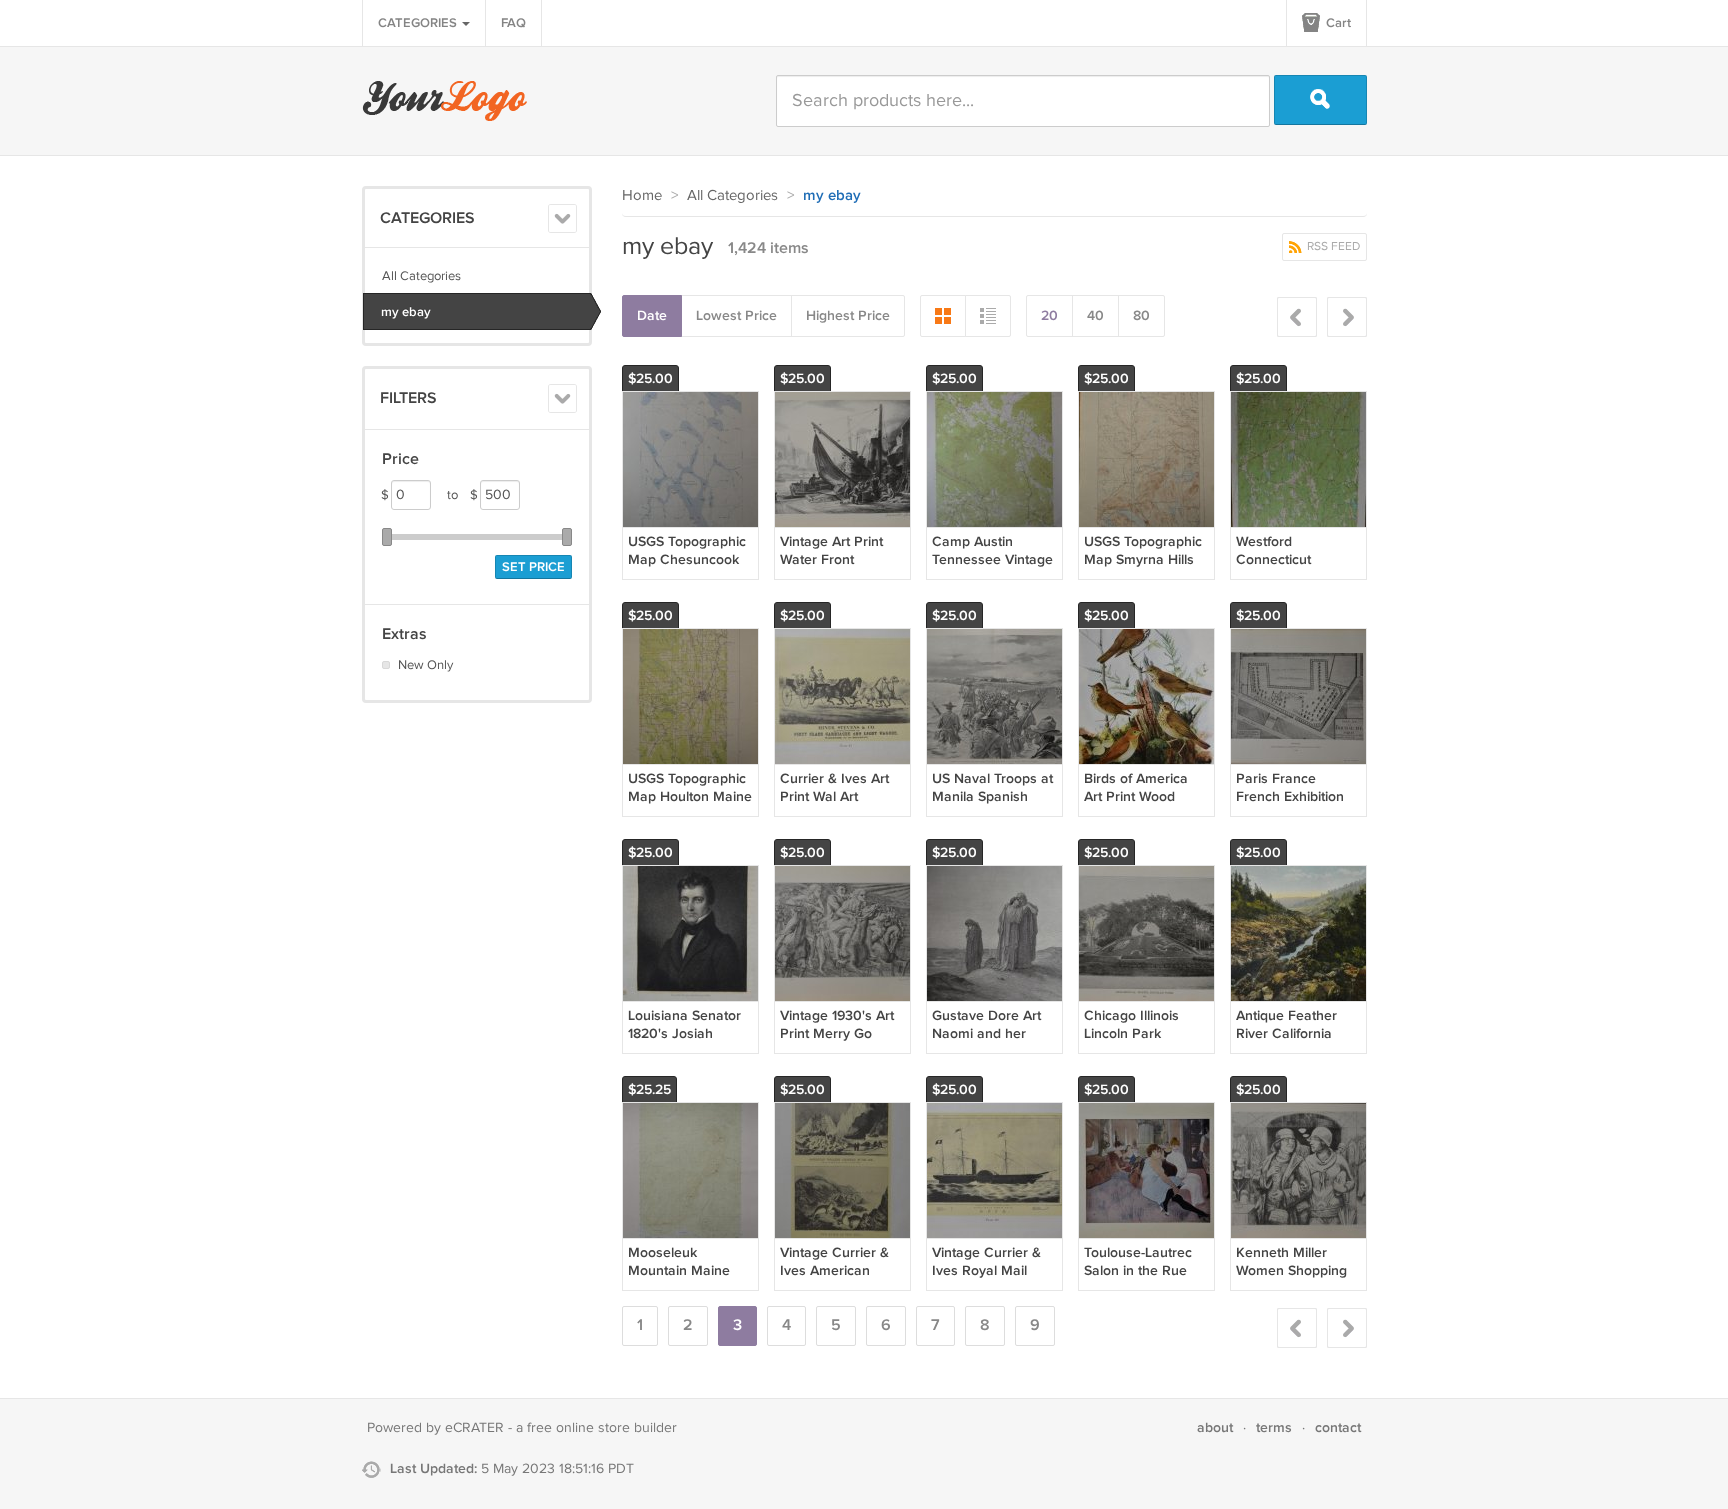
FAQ (513, 23)
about (1215, 1427)
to (462, 495)
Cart (1337, 23)
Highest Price (848, 315)
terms (1274, 1427)
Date (652, 315)
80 (1141, 315)
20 (1049, 315)
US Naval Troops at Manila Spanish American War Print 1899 (993, 806)
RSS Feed (1332, 246)
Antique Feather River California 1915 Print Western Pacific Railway (1293, 1043)
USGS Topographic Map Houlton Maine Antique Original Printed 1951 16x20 (690, 806)
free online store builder (602, 1428)
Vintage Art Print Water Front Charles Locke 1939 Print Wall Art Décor (841, 569)
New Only (425, 665)
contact (1338, 1427)
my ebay (406, 312)
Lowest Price (736, 315)
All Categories (421, 276)
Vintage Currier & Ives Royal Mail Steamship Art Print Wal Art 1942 (992, 1280)
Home (642, 195)
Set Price (533, 567)
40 (1095, 315)
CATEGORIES (419, 23)
